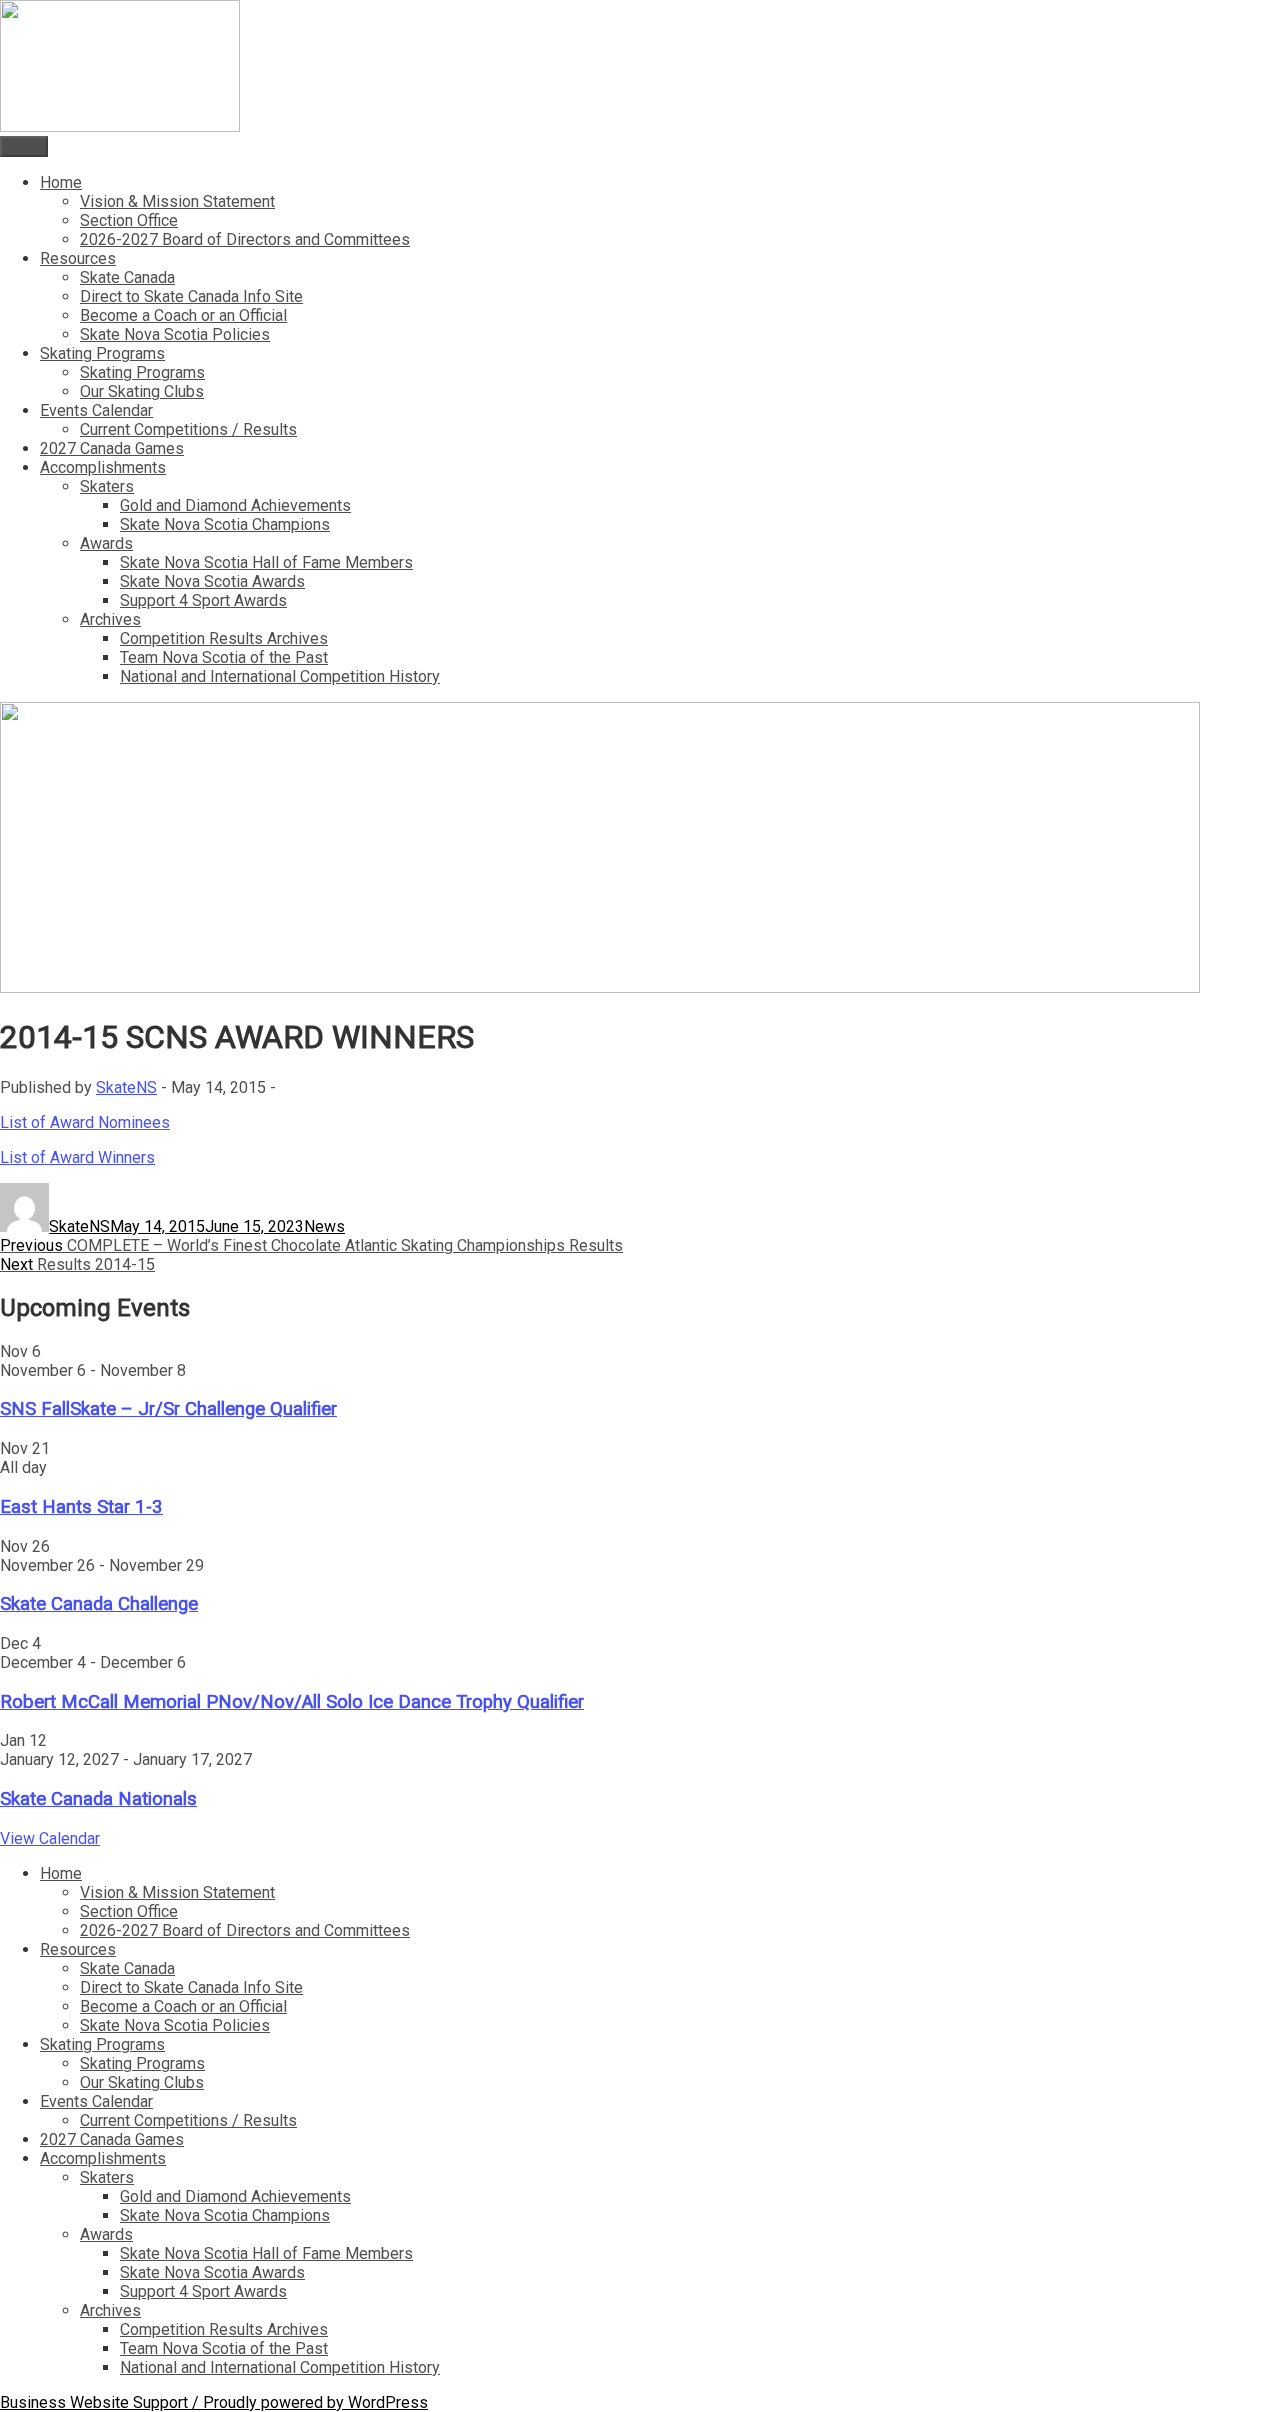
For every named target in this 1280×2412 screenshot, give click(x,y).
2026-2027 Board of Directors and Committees (245, 239)
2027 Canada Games (112, 448)
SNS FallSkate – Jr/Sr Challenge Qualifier (168, 1409)
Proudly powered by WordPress (315, 2402)
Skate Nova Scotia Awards (212, 581)
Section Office (129, 220)
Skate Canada (127, 277)
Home (61, 182)
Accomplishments (103, 467)
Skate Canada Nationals (98, 1799)
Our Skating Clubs (142, 391)
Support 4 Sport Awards (203, 600)
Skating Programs (102, 353)
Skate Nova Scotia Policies (175, 334)
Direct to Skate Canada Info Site (191, 296)
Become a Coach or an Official (183, 315)
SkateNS (126, 1087)
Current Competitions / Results (188, 429)
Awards (106, 543)
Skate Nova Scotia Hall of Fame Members (266, 562)
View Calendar (50, 1838)
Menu (24, 146)
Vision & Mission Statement (177, 201)
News (324, 1226)
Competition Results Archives (224, 638)
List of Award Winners (77, 1157)
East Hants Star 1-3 (81, 1507)
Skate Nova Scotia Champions (225, 524)
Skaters (107, 486)
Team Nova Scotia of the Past (224, 657)
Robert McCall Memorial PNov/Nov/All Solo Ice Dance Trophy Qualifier (292, 1702)
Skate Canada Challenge (99, 1604)
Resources (78, 258)
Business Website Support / (101, 2402)
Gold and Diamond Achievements (235, 505)
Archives (110, 619)
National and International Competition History (280, 676)
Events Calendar (96, 410)
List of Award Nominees (85, 1122)
